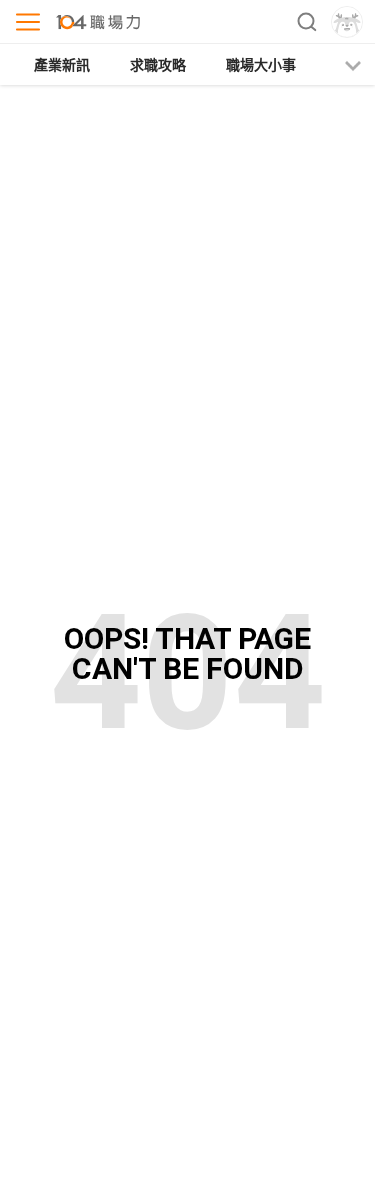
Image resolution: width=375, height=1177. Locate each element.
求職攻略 (158, 65)
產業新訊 (62, 65)
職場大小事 (261, 65)
